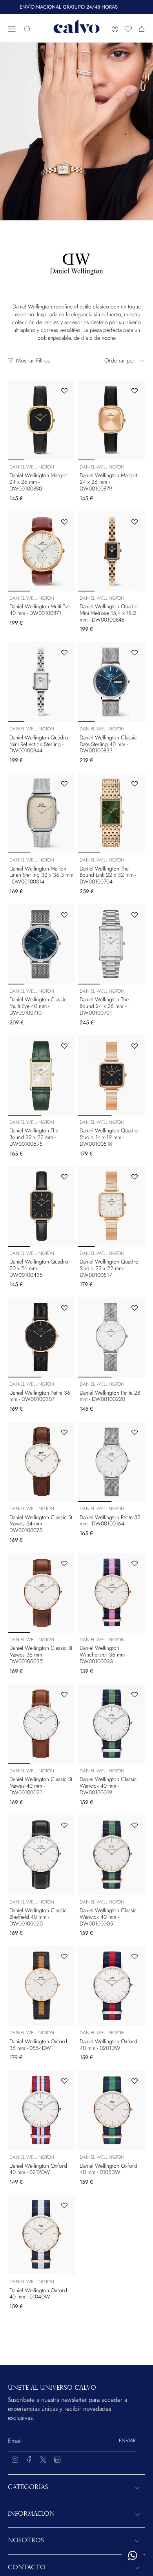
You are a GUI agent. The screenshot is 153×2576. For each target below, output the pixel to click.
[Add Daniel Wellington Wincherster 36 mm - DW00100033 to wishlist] (135, 1563)
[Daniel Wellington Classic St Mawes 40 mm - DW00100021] (41, 1724)
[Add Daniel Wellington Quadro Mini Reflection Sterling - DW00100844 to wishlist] (64, 653)
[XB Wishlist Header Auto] (128, 29)
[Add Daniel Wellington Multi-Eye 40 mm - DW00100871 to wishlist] (64, 522)
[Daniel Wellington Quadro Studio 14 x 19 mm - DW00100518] (112, 1075)
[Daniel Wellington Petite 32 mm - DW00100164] (112, 1462)
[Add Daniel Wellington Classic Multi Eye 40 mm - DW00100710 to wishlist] (64, 915)
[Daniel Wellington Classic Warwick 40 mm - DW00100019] (112, 1724)
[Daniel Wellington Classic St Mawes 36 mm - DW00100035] (41, 1593)
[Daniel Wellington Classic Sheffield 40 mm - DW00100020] (41, 1855)
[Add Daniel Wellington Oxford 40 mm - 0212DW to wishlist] (64, 2081)
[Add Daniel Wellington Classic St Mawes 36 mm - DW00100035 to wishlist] (64, 1563)
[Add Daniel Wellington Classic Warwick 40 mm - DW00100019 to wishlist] (135, 1694)
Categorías (28, 2488)
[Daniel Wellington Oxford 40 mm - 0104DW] (41, 2235)
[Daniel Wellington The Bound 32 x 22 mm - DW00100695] (41, 1075)
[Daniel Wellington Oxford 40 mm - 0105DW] (112, 2110)
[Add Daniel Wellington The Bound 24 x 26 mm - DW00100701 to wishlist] (135, 915)
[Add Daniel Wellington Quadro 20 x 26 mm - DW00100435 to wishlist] (64, 1177)
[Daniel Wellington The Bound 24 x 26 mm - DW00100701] (112, 944)
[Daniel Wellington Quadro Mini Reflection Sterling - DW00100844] (41, 682)
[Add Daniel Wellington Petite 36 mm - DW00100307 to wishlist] (64, 1308)
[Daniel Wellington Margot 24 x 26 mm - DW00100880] (41, 420)
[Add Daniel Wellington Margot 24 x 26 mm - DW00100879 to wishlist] (135, 391)
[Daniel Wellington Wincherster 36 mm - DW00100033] (112, 1593)
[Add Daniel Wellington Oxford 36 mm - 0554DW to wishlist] (64, 1956)
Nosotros (26, 2541)
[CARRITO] (142, 29)
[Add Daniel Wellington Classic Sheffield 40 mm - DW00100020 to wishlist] (64, 1825)
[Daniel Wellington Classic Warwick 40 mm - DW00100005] (112, 1855)
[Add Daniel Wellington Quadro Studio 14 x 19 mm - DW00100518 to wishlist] (135, 1046)
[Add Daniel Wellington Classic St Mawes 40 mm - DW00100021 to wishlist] (64, 1694)
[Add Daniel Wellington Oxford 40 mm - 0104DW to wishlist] (64, 2205)
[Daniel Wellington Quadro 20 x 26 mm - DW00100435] (41, 1206)
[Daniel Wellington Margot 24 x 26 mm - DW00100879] (112, 420)
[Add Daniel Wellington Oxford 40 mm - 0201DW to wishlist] (135, 1956)
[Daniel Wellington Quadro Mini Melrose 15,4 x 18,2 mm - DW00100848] (112, 551)
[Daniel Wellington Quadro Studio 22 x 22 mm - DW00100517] (112, 1206)
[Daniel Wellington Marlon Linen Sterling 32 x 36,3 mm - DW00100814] (41, 813)
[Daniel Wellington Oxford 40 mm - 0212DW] (41, 2110)
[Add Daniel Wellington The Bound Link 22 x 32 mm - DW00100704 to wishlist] (135, 784)
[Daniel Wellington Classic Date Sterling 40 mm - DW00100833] (112, 682)
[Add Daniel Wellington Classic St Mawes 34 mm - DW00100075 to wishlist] (64, 1432)
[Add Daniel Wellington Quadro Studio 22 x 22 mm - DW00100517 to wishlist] (135, 1177)
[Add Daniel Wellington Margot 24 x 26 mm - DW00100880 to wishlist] (64, 391)
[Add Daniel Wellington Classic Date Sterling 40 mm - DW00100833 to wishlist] (135, 653)
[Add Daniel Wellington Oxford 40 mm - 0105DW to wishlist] (135, 2081)
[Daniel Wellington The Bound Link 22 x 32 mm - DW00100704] (112, 813)
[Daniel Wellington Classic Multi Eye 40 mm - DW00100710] (41, 944)
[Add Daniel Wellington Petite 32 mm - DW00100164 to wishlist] (135, 1432)
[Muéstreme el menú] (12, 29)
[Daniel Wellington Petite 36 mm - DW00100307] (41, 1337)
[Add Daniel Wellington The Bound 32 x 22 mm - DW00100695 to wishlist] (64, 1046)
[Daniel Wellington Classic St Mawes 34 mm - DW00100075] (41, 1462)
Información (31, 2514)
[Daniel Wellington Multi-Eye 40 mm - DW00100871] (41, 551)
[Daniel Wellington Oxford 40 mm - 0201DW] (112, 1986)
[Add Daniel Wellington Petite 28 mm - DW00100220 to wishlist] (135, 1308)
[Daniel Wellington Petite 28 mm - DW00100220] (112, 1337)
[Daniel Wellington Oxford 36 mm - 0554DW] (41, 1986)
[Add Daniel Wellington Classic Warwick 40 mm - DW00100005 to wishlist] (135, 1825)
